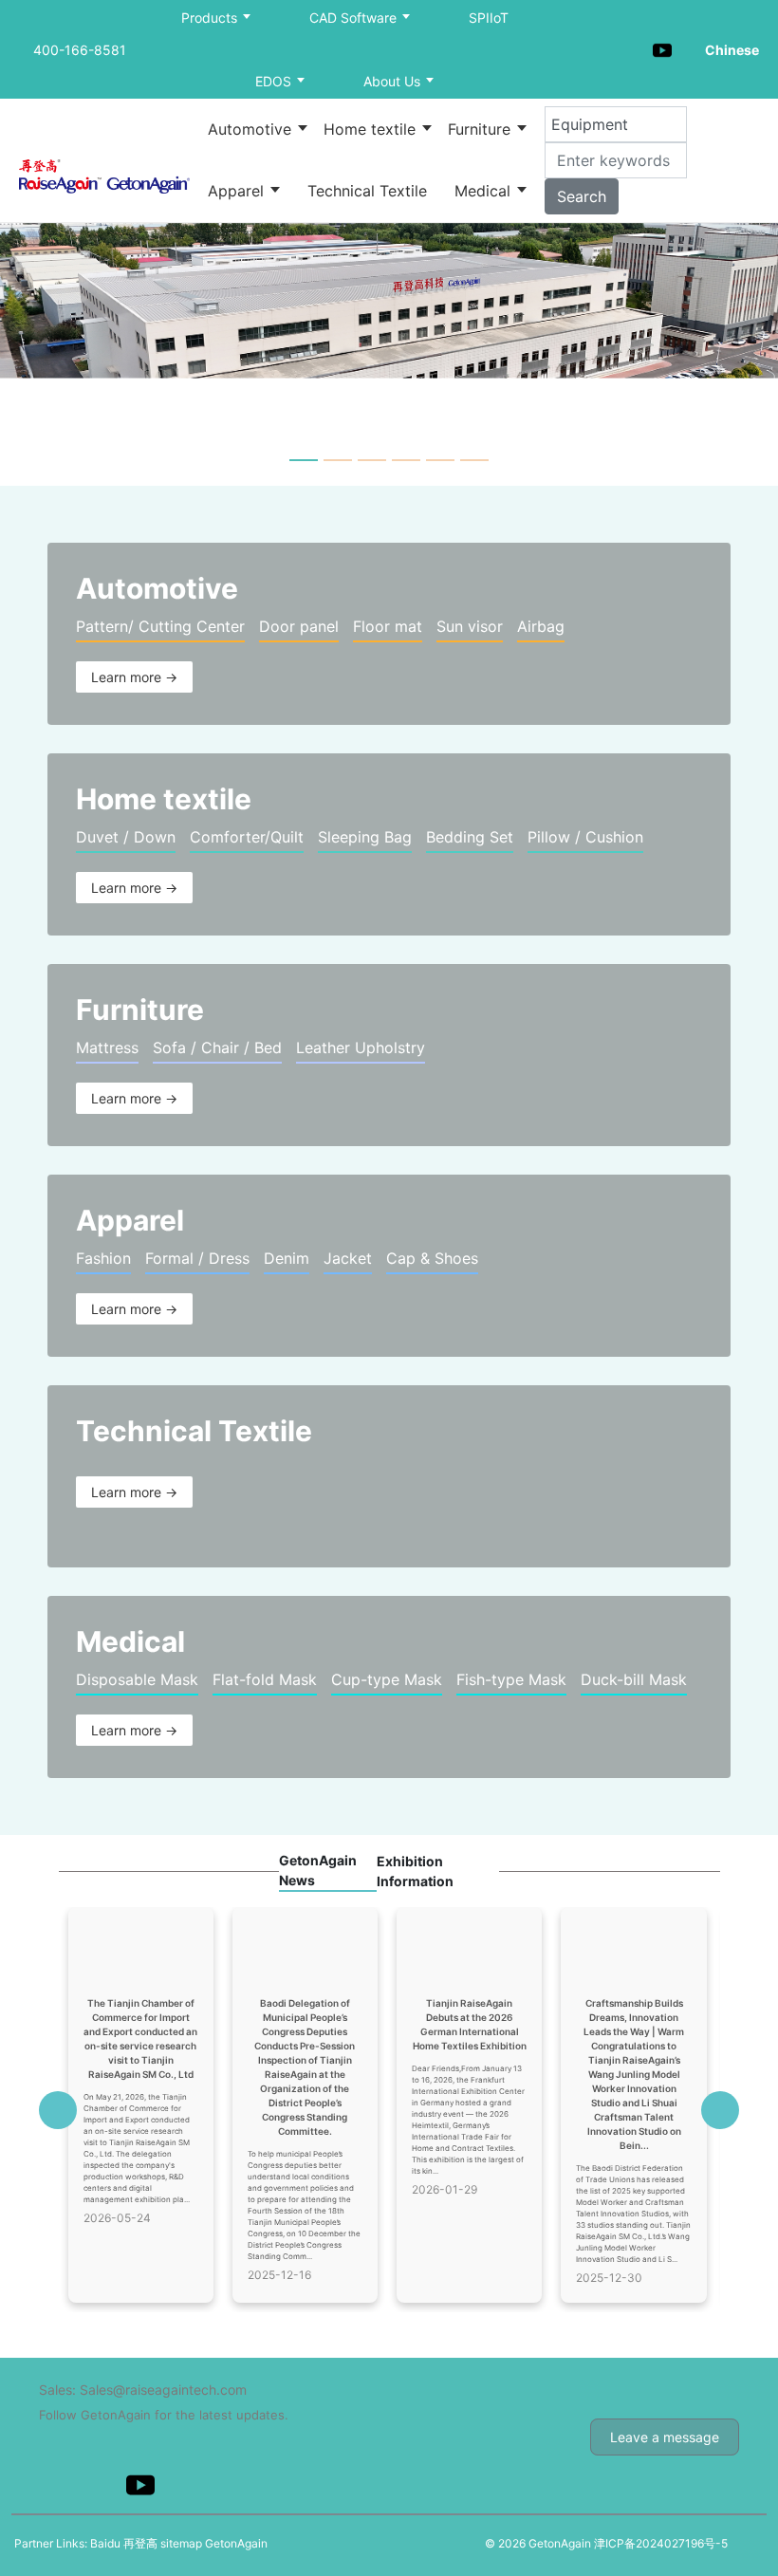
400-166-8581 (80, 50)
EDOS (275, 81)
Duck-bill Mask (634, 1679)
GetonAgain (236, 2543)
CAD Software (355, 18)
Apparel (238, 191)
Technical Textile (367, 191)
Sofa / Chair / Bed (217, 1047)
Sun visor (470, 626)
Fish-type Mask (511, 1679)
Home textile (372, 129)
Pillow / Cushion (585, 837)
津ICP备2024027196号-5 (661, 2543)
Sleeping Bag (365, 837)
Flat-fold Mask (265, 1679)
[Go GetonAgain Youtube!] (662, 49)
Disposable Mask (137, 1679)
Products (211, 18)
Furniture (482, 129)
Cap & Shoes (432, 1258)
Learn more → (134, 677)
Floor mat (388, 626)
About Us (394, 81)
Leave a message (665, 2437)
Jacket (348, 1258)
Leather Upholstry (361, 1047)
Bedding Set (470, 837)
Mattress (107, 1047)
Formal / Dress (197, 1258)
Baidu (105, 2543)
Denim (287, 1258)
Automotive (252, 129)
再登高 (140, 2543)
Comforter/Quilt (247, 837)
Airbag (541, 626)
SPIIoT (489, 18)
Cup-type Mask (387, 1679)
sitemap (181, 2543)
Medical (485, 191)
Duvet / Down (126, 837)
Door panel (299, 626)
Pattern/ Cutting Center (160, 626)
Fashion (103, 1258)
